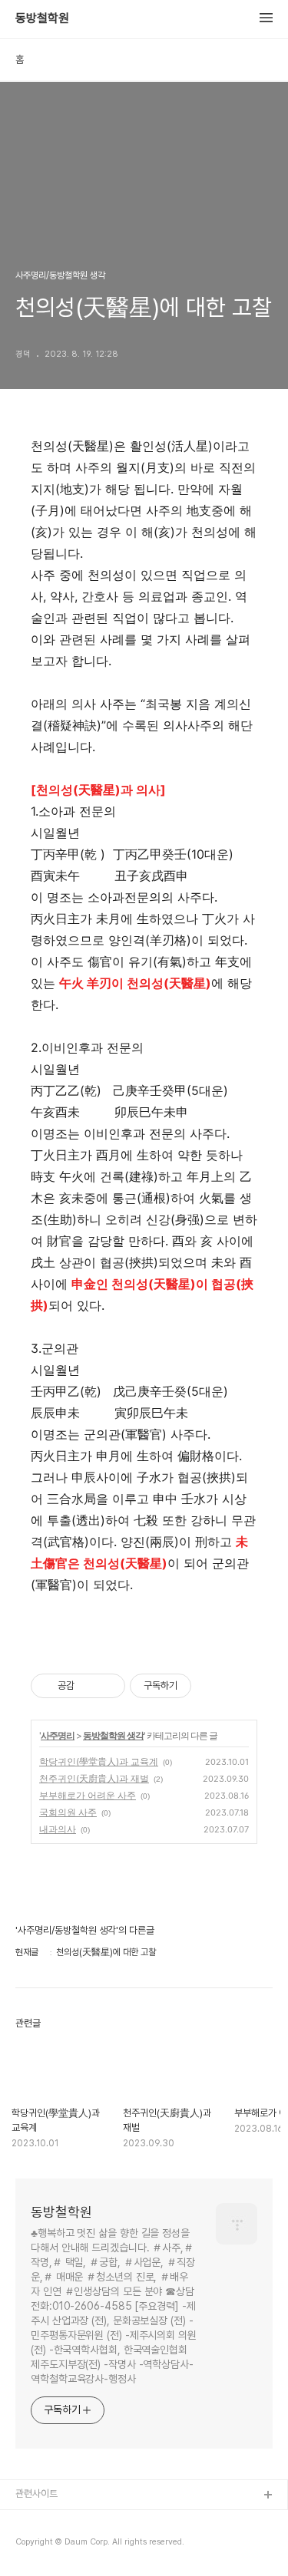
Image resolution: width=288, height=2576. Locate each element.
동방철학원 (42, 18)
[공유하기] (89, 1686)
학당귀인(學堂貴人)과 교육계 (99, 1761)
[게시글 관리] (108, 1686)
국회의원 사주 (68, 1812)
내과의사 (58, 1829)
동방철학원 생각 (113, 1735)
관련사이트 (36, 2494)
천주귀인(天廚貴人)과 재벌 (94, 1778)
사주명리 (58, 1735)
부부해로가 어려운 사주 (88, 1795)
